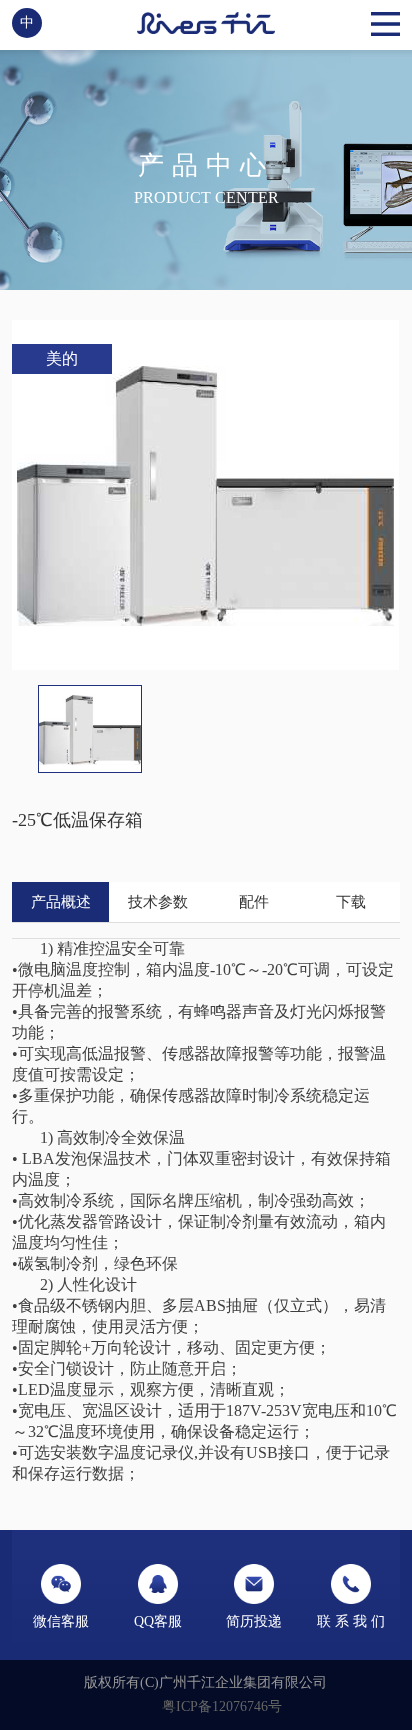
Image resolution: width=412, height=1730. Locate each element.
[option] (205, 495)
